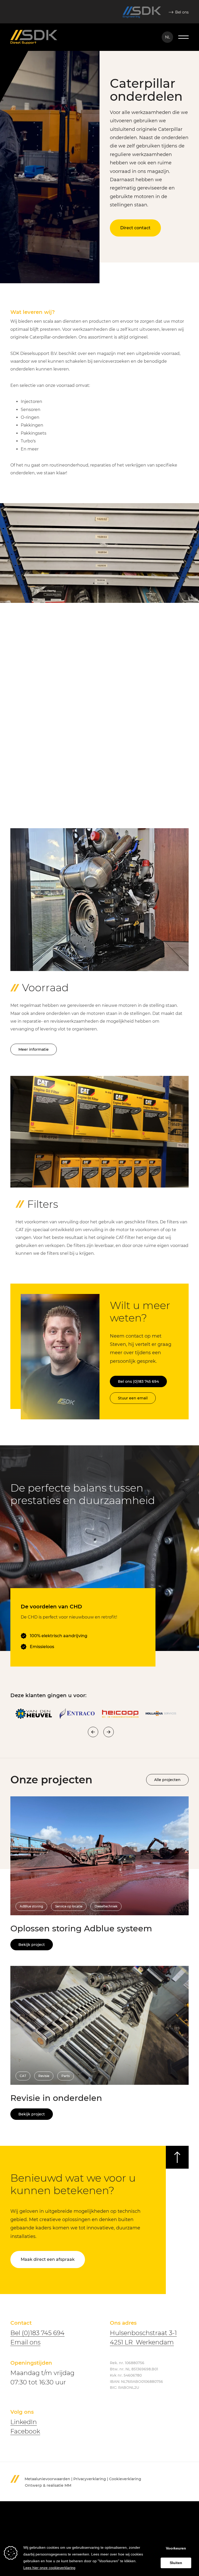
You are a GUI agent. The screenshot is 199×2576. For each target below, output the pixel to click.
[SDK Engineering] (142, 12)
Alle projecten (167, 1780)
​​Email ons (25, 2342)
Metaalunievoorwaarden (47, 2479)
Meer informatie (34, 1049)
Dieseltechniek (106, 1906)
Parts (66, 2076)
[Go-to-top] (177, 2157)
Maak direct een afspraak (48, 2259)
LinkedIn (24, 2422)
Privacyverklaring (90, 2479)
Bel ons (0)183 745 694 (138, 1381)
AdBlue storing (31, 1906)
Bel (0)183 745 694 (37, 2333)
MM (68, 2485)
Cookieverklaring (125, 2479)
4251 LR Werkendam (142, 2342)
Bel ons (182, 12)
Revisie (44, 2076)
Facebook (25, 2431)
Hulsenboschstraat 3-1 (143, 2333)
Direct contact (135, 228)
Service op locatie (69, 1906)
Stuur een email (133, 1398)
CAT (23, 2076)
